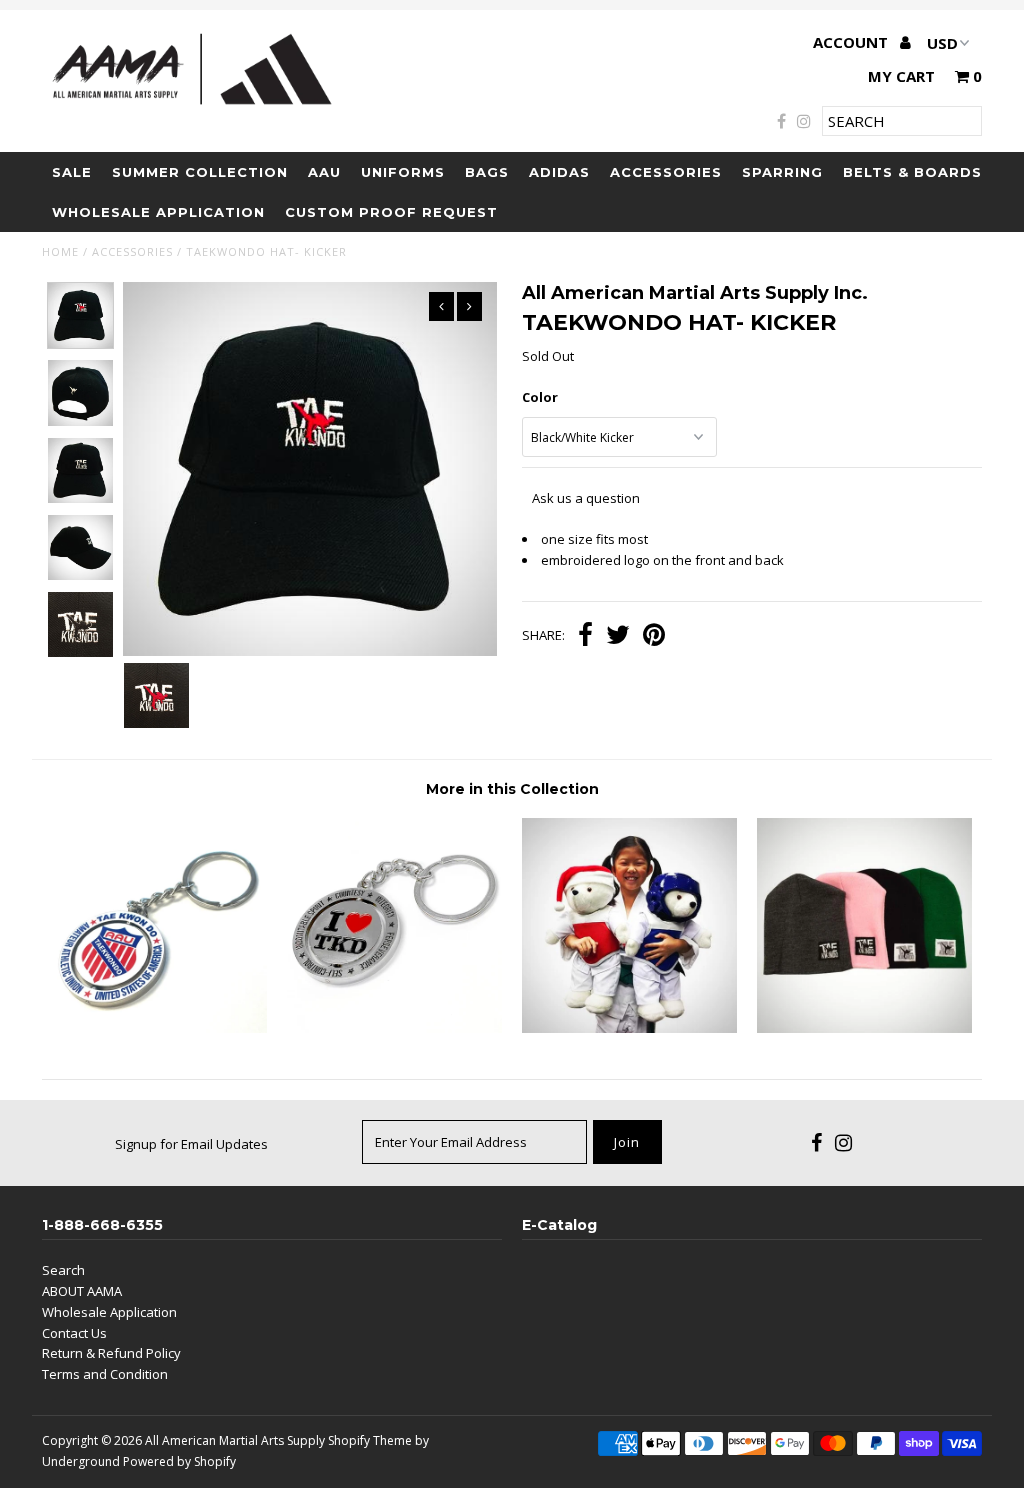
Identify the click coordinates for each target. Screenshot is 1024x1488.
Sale (72, 172)
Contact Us (74, 1333)
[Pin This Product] (654, 637)
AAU (324, 172)
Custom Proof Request (391, 212)
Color (540, 397)
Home (60, 251)
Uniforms (403, 172)
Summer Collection (200, 172)
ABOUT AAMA (82, 1291)
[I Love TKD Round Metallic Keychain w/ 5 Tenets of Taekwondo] (394, 1028)
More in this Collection (512, 789)
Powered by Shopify (179, 1461)
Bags (487, 172)
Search (63, 1270)
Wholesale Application (158, 212)
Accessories (666, 172)
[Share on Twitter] (618, 637)
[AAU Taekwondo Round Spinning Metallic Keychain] (159, 1028)
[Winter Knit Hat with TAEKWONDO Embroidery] (864, 1028)
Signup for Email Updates (191, 1144)
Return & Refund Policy (111, 1353)
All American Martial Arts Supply (235, 1440)
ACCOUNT (852, 42)
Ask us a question (586, 498)
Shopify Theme (370, 1440)
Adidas (559, 172)
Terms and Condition (105, 1374)
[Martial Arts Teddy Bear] (629, 1028)
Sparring (782, 172)
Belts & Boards (912, 172)
